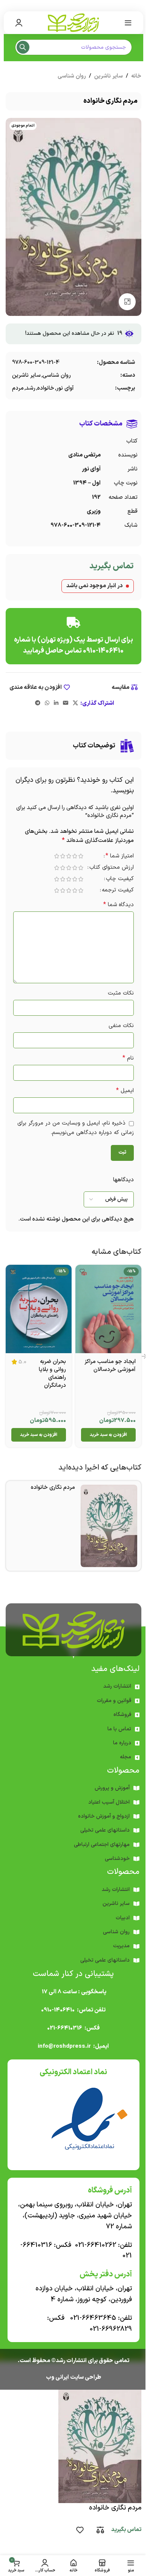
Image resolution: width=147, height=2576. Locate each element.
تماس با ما (119, 1729)
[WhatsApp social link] (47, 703)
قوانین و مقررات (114, 1701)
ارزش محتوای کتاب (112, 868)
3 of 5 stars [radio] (69, 856)
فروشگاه (122, 1715)
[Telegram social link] (38, 703)
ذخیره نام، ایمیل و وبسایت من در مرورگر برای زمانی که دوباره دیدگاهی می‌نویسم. (76, 1128)
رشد (31, 388)
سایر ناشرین (109, 76)
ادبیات (123, 1918)
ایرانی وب (57, 2377)
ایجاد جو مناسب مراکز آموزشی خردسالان (110, 1366)
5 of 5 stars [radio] (57, 856)
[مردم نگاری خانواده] (109, 1526)
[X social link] (75, 703)
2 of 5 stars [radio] (75, 856)
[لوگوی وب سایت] (73, 22)
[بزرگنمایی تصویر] (127, 302)
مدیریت (121, 1946)
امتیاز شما (120, 857)
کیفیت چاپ (120, 880)
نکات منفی (121, 1026)
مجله (126, 1757)
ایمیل (125, 1091)
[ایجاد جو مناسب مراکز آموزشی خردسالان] (108, 1309)
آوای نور (65, 388)
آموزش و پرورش (112, 1788)
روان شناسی (72, 76)
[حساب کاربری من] (19, 23)
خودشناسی (117, 1859)
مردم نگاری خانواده (53, 1488)
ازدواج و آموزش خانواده (104, 1816)
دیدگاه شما (119, 905)
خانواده (46, 388)
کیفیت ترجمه (118, 891)
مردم (18, 388)
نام (128, 1058)
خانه (136, 76)
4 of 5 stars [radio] (63, 856)
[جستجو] (23, 47)
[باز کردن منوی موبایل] (128, 23)
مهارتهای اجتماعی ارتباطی (102, 1845)
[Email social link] (66, 703)
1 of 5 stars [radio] (81, 856)
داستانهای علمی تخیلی (105, 1830)
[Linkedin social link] (56, 703)
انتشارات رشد (117, 1686)
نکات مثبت (121, 993)
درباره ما (122, 1743)
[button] (108, 1435)
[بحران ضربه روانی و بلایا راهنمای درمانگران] (39, 1309)
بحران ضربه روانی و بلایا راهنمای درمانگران (52, 1374)
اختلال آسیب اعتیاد (109, 1802)
